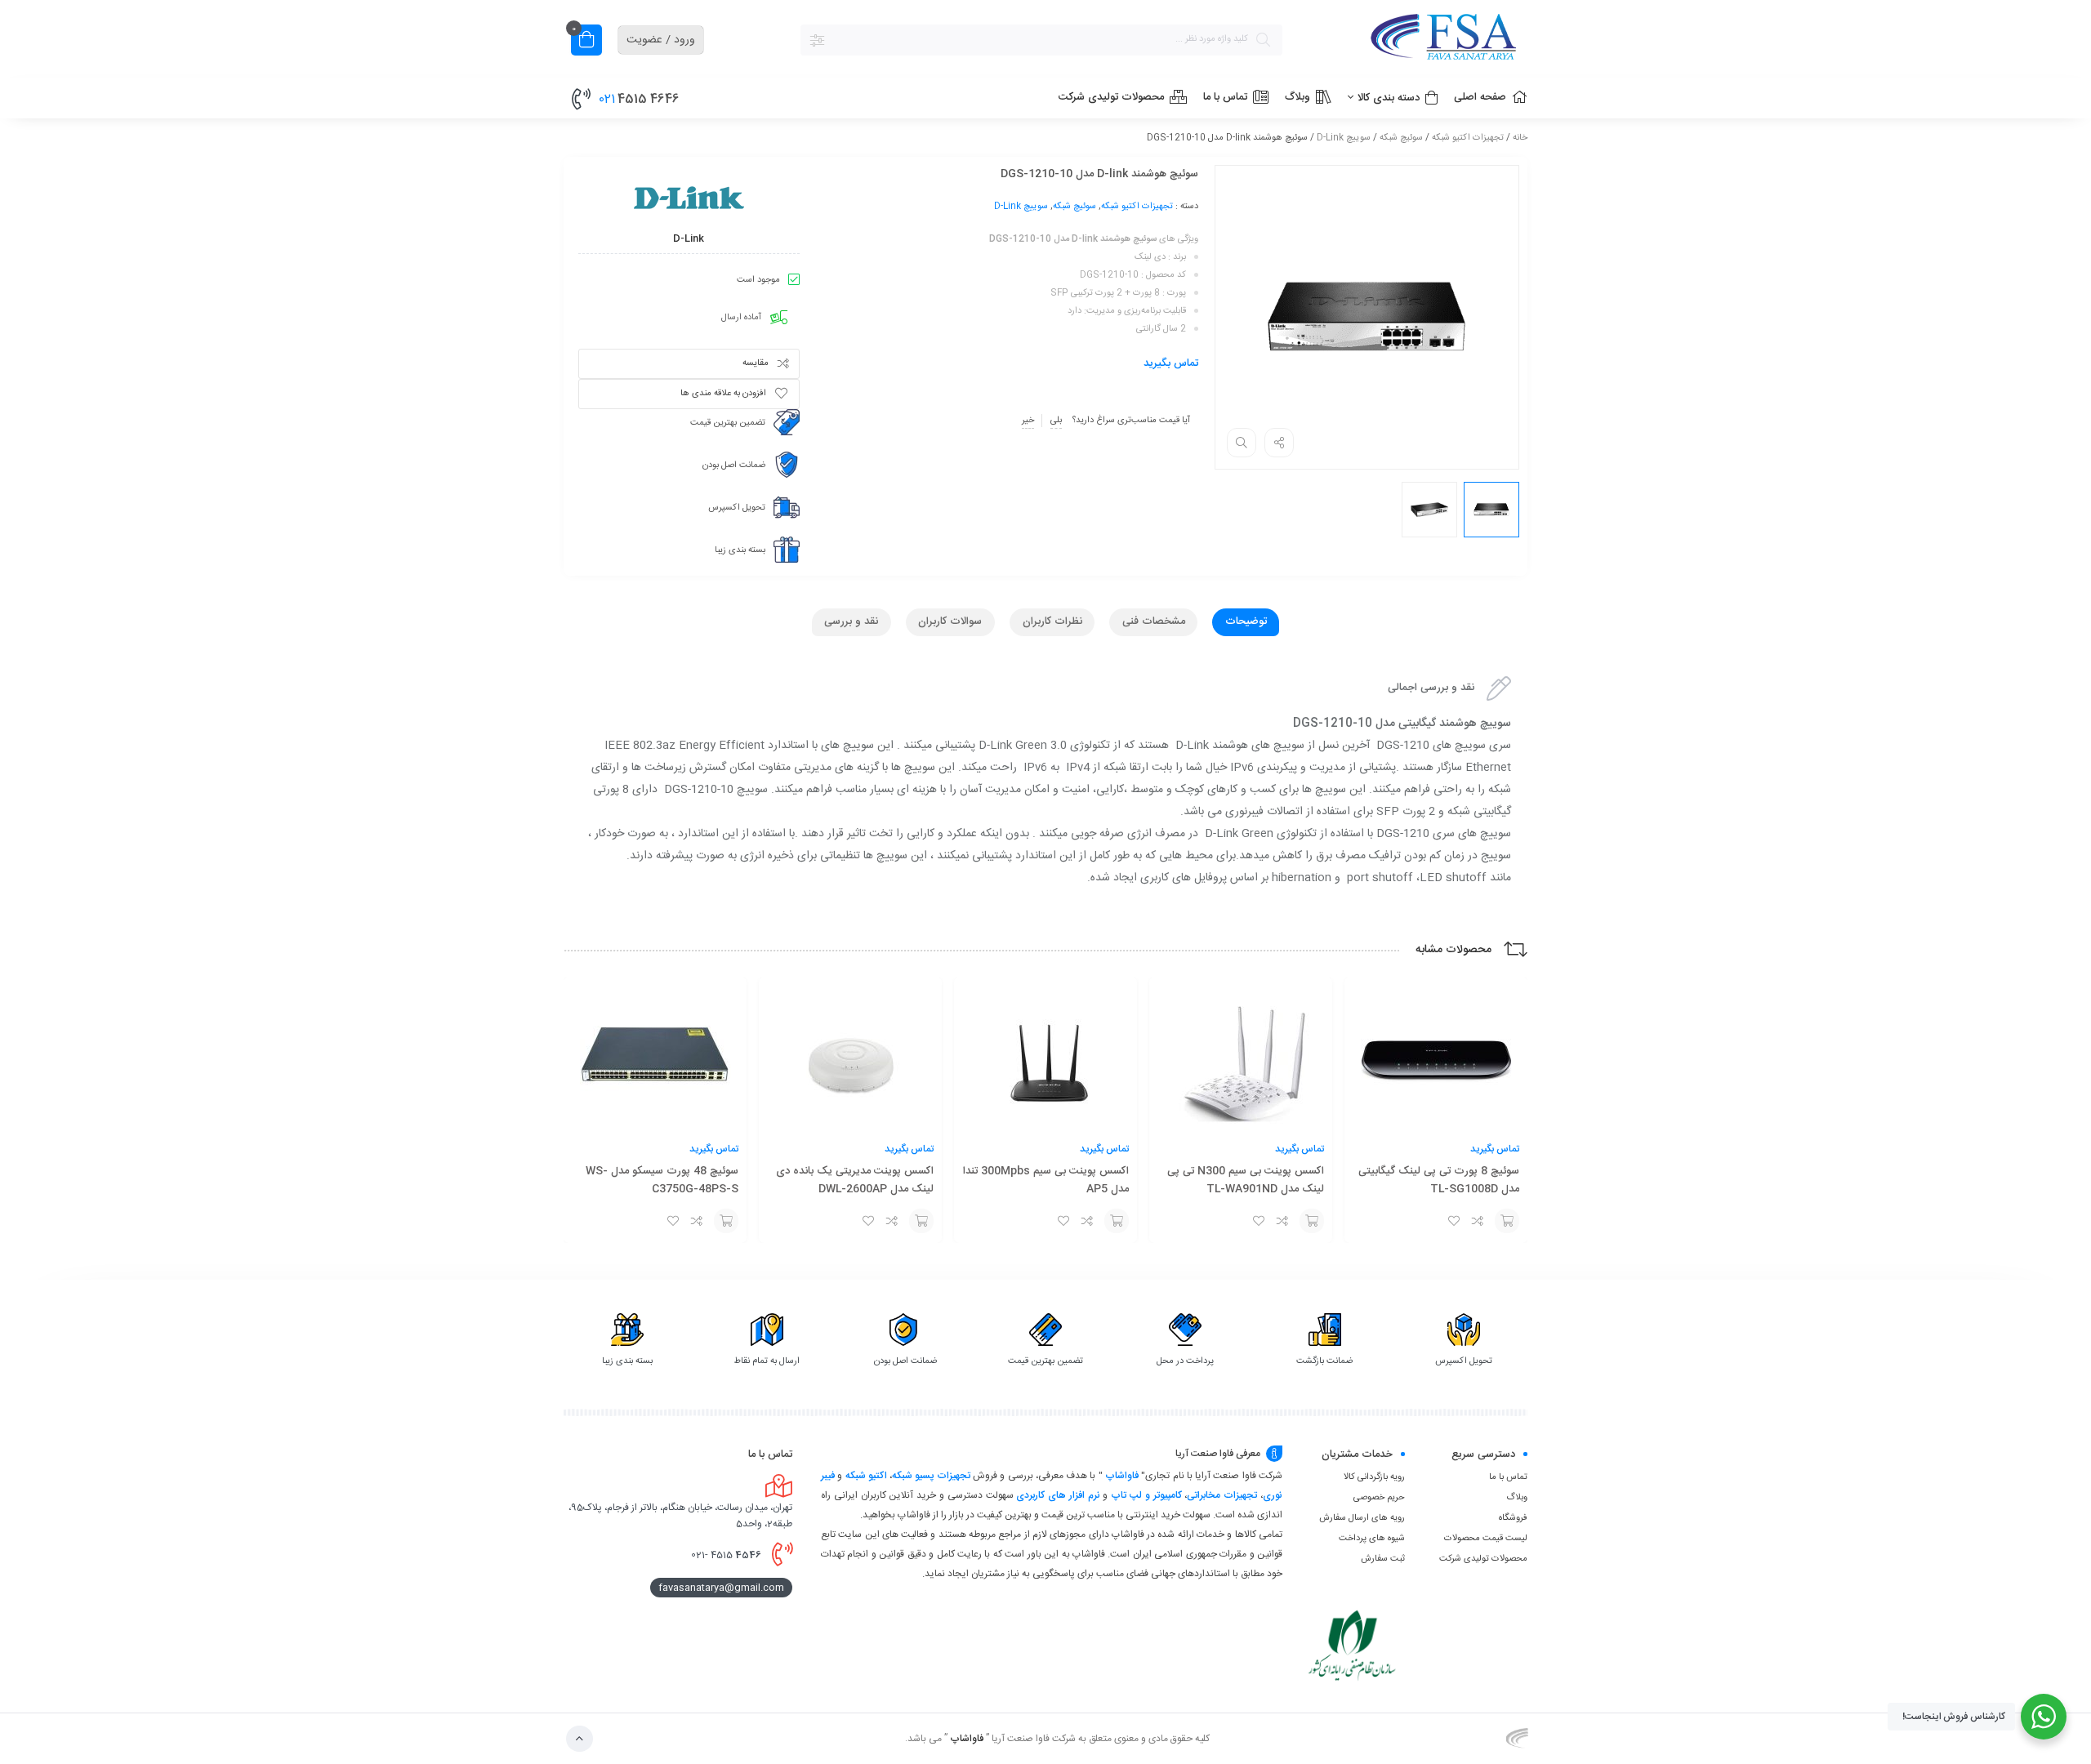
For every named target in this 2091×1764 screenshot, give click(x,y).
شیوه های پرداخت (1372, 1539)
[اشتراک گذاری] (1279, 443)
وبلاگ (1517, 1498)
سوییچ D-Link (1344, 138)
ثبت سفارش (1383, 1559)
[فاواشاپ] (1413, 40)
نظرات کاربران (1052, 621)
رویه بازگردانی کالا (1374, 1477)
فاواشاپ (1122, 1476)
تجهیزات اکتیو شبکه (1468, 138)
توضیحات (1246, 621)
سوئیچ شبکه (1401, 138)
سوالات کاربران (950, 621)
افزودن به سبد (1507, 1221)
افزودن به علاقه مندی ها (723, 394)
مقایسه (756, 363)
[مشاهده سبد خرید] (586, 42)
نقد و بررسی (851, 621)
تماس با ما (1508, 1477)
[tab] (1246, 622)
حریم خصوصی (1379, 1498)
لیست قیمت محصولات (1486, 1539)
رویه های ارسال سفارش (1362, 1518)
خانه (1520, 138)
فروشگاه (1513, 1518)
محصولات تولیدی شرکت (1483, 1559)
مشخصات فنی (1154, 621)
